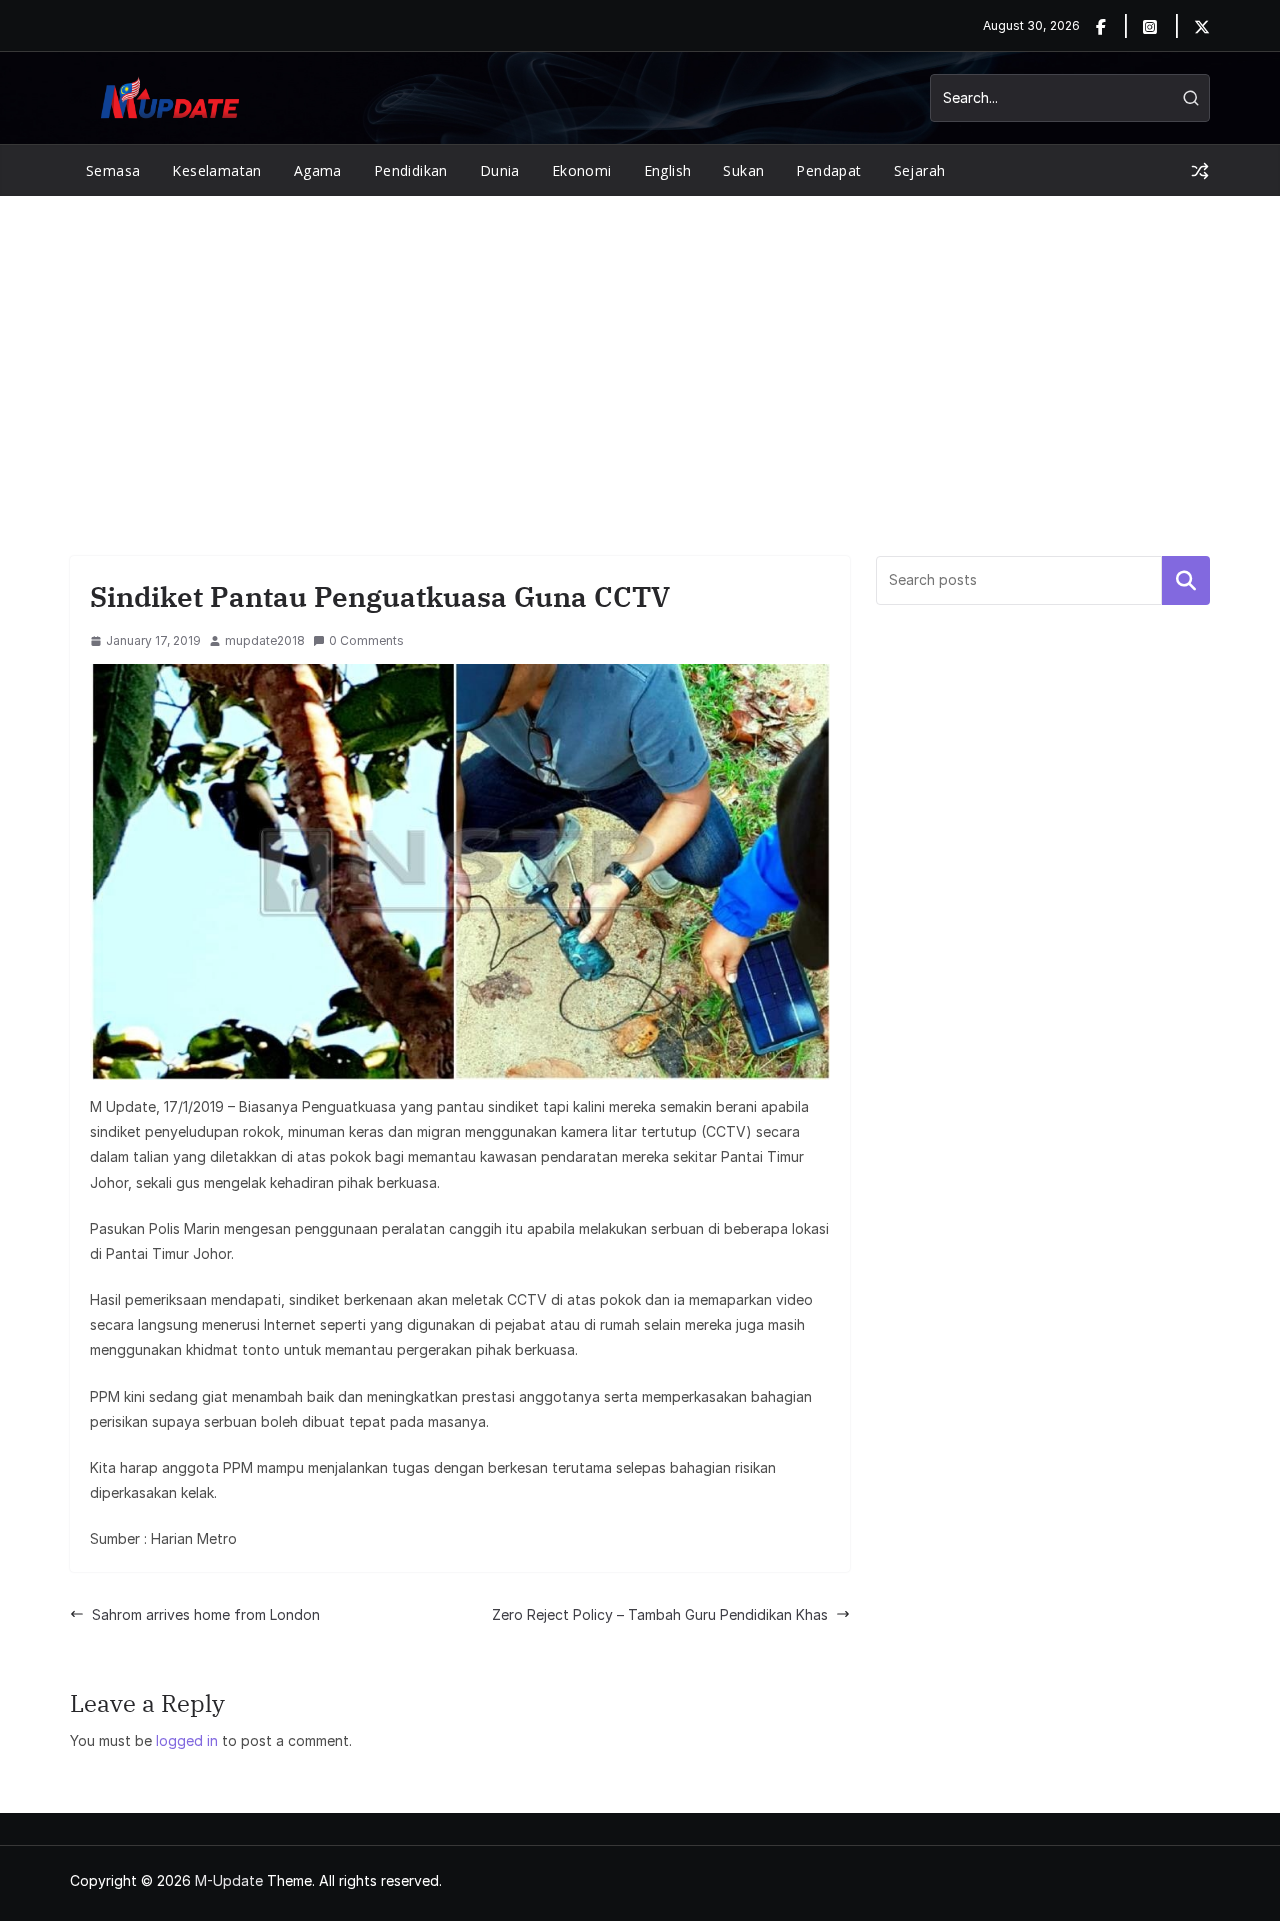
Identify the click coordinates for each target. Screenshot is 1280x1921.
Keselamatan (216, 170)
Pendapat (828, 170)
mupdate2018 (265, 640)
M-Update (229, 1880)
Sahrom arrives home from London (206, 1614)
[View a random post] (1200, 171)
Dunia (500, 170)
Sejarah (920, 170)
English (668, 170)
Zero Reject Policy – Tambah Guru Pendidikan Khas (660, 1614)
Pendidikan (411, 170)
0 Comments (366, 640)
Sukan (743, 170)
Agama (318, 170)
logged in (187, 1740)
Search (1186, 580)
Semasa (113, 170)
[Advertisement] (640, 346)
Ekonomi (582, 170)
